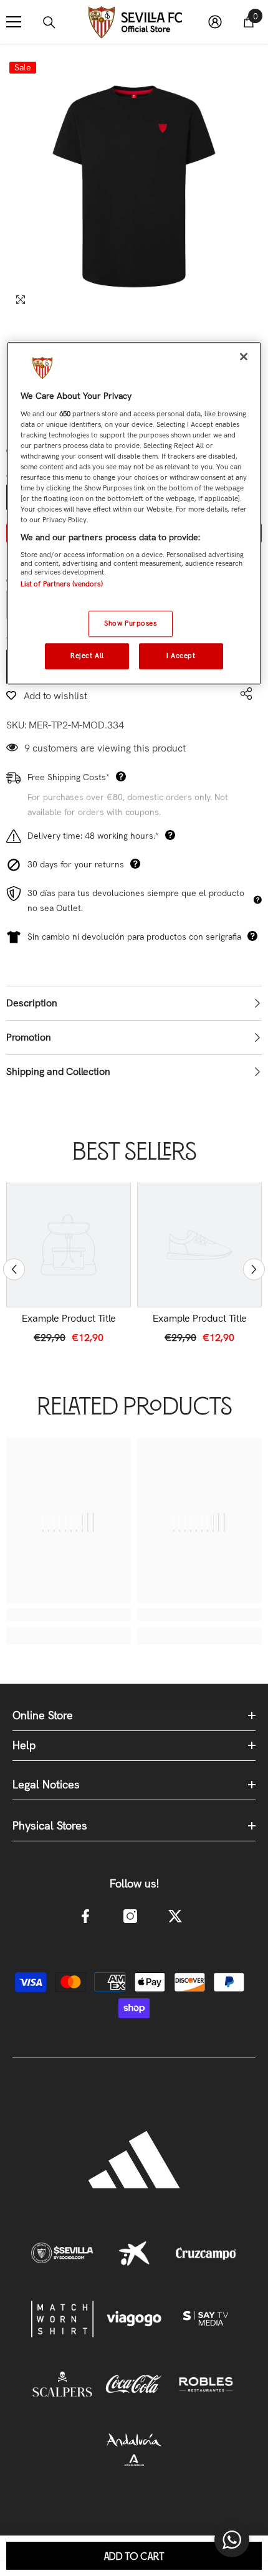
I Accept (181, 656)
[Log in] (215, 22)
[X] (175, 1916)
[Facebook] (85, 1916)
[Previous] (14, 1270)
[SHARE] (243, 694)
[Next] (254, 1270)
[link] (69, 1319)
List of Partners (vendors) (62, 584)
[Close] (244, 356)
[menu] (14, 22)
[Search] (49, 22)
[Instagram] (130, 1916)
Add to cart (134, 2557)
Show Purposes (130, 624)
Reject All (87, 656)
